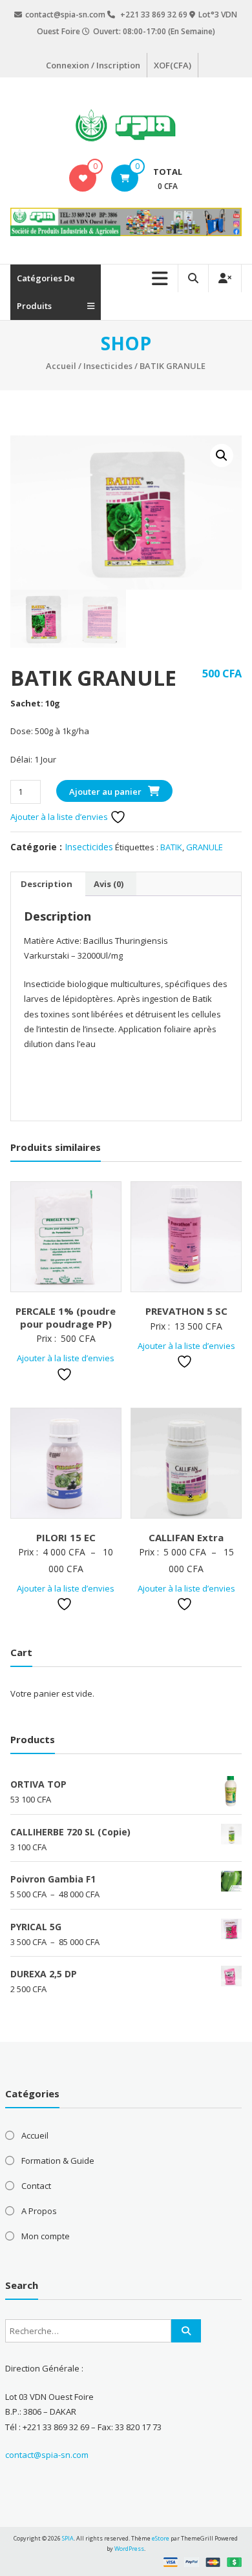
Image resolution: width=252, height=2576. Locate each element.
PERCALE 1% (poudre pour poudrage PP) (66, 1317)
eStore (161, 2538)
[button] (222, 455)
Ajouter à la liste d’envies (60, 817)
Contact (36, 2186)
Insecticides (108, 366)
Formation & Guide (58, 2161)
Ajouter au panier (105, 792)
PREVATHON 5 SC (186, 1311)
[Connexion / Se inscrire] (225, 278)
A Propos (39, 2211)
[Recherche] (186, 2331)
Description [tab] (47, 884)
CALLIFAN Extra (186, 1537)
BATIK (171, 847)
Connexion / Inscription (93, 65)
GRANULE (205, 847)
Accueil (61, 366)
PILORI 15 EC (66, 1537)
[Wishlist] (83, 178)
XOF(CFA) (173, 65)
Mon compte (46, 2236)
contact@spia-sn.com (47, 2455)
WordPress (129, 2549)
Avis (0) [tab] (109, 884)
